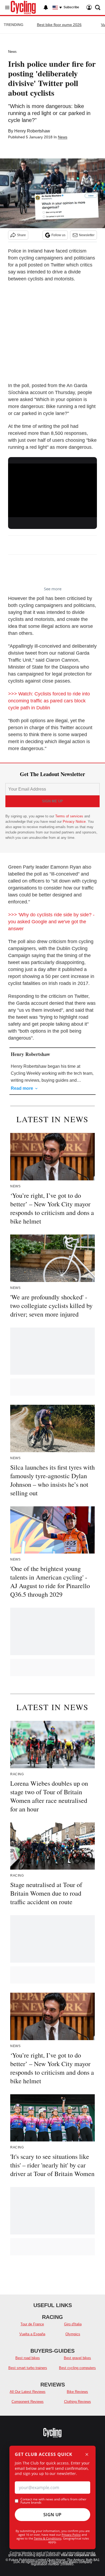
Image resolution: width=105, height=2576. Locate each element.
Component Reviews (28, 2402)
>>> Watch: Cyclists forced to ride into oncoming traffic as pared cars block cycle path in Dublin (49, 701)
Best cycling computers (77, 2368)
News (12, 52)
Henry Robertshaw (32, 131)
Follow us (58, 235)
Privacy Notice (74, 822)
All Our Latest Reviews (28, 2392)
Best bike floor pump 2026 (59, 25)
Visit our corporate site (78, 2555)
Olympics (73, 2334)
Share (21, 235)
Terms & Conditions (48, 2538)
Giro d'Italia (73, 2324)
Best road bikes (28, 2358)
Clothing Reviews (78, 2402)
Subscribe (71, 7)
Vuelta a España (32, 2334)
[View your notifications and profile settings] (46, 8)
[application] (52, 488)
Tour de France (32, 2324)
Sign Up (52, 2515)
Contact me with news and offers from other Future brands (53, 2501)
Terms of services (70, 816)
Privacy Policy (71, 2535)
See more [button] (53, 589)
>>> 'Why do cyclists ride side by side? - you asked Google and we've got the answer (51, 922)
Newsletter (87, 235)
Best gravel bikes (77, 2358)
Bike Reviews (77, 2392)
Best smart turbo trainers (28, 2368)
